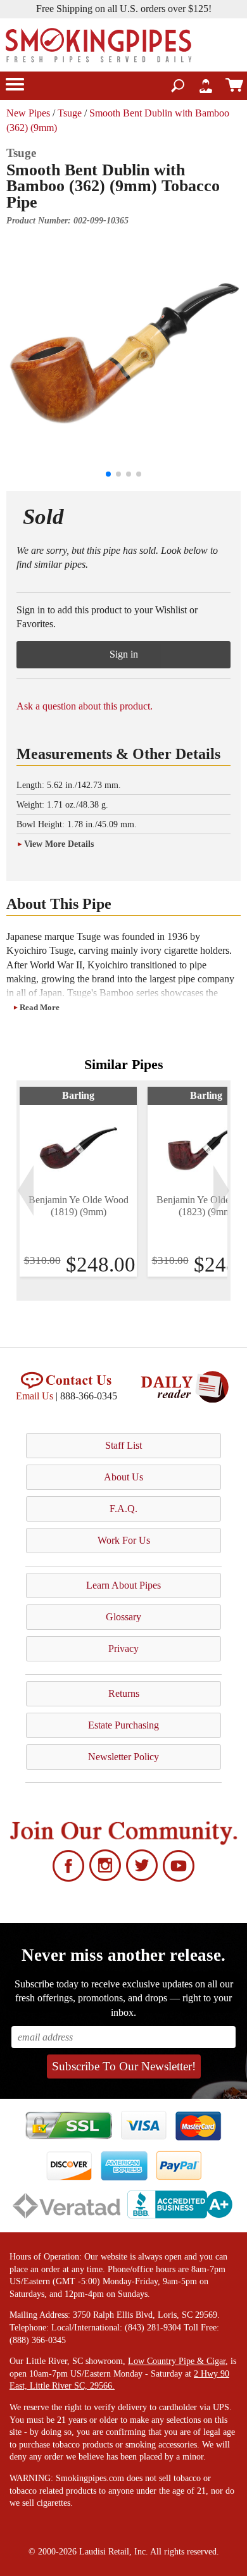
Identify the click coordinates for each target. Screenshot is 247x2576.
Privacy (123, 1648)
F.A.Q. (123, 1509)
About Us (123, 1477)
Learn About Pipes (123, 1585)
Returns (124, 1693)
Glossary (123, 1617)
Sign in (124, 654)
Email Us (35, 1396)
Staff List (123, 1445)
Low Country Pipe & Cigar (177, 2361)
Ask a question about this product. (85, 706)
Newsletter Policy (123, 1757)
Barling (78, 1095)
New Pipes (28, 113)
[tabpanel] (78, 1182)
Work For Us (124, 1540)
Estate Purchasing (123, 1725)
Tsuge (70, 113)
